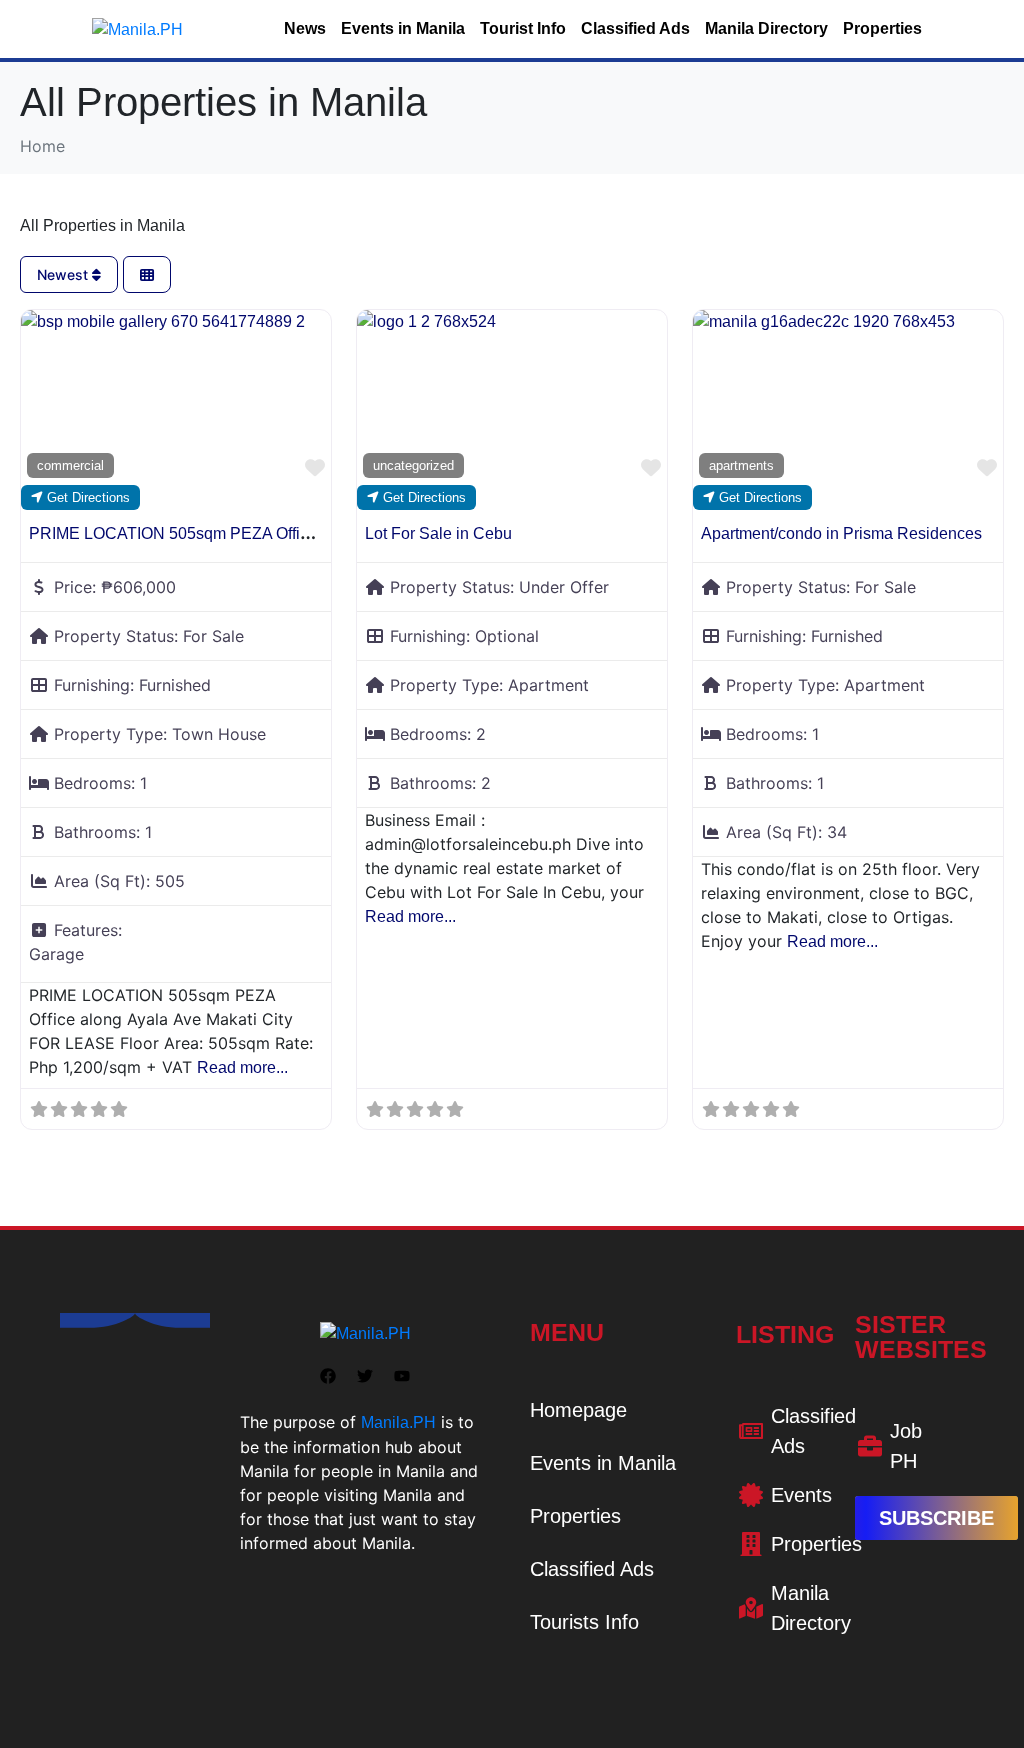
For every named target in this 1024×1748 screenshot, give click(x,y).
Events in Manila (403, 28)
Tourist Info (523, 28)
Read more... (242, 1067)
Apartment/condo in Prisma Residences (841, 533)
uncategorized (413, 465)
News (305, 28)
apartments (741, 465)
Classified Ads (635, 28)
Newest (64, 274)
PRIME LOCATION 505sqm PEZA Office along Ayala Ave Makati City (274, 533)
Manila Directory (766, 28)
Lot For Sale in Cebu (438, 533)
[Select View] (147, 274)
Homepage (578, 1410)
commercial (70, 465)
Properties (882, 28)
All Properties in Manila (102, 225)
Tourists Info (584, 1622)
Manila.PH (398, 1422)
